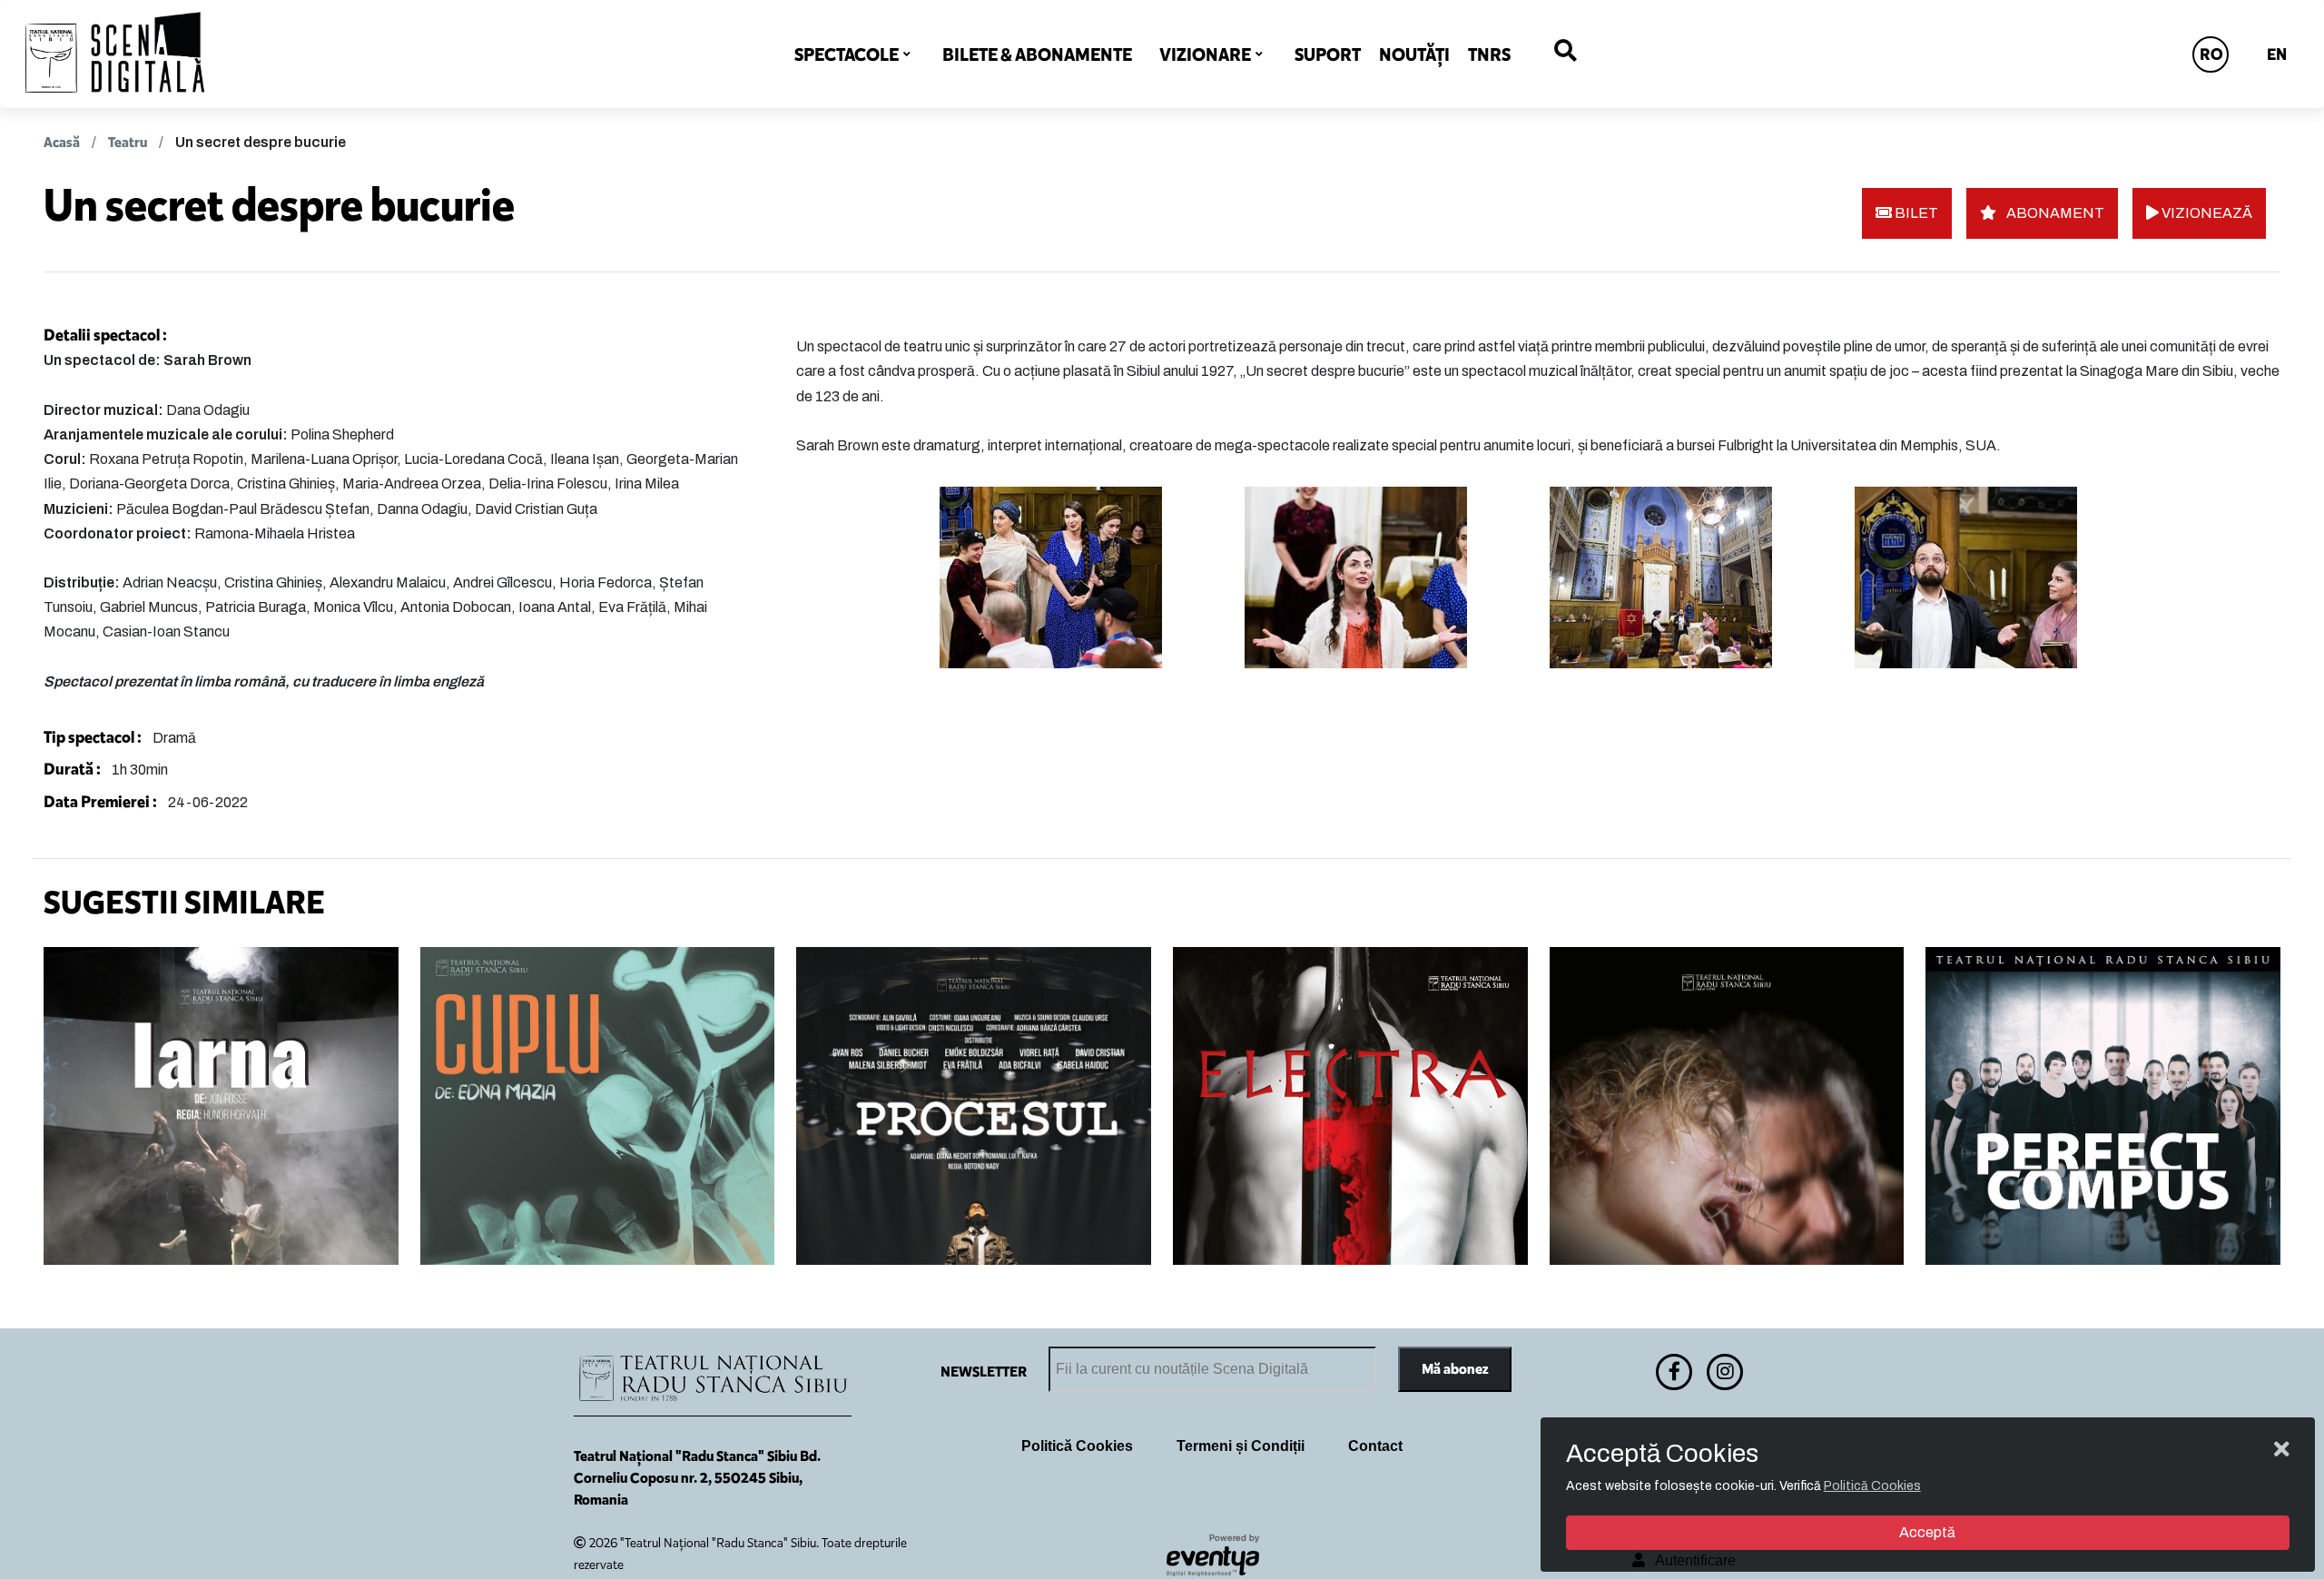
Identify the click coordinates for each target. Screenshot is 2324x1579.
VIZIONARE (1205, 54)
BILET (1915, 213)
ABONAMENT (2054, 213)
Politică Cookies (1077, 1446)
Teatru (128, 142)
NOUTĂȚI (1414, 54)
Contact (1375, 1446)
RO (2211, 54)
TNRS (1489, 54)
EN (2277, 54)
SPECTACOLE (847, 54)
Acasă (62, 142)
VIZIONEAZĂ (2206, 213)
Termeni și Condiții (1241, 1446)
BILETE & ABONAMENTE (1037, 54)
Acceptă (1927, 1532)
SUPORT (1328, 54)
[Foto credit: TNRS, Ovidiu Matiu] (1081, 577)
